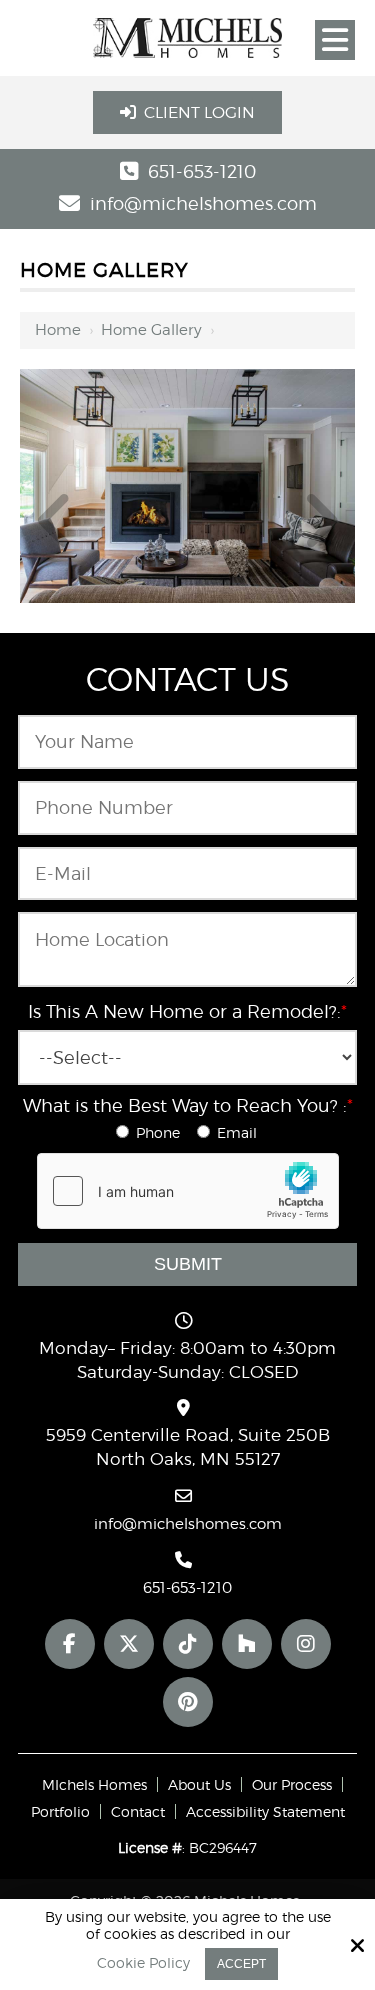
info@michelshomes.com (203, 203)
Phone (162, 1132)
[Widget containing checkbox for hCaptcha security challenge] (188, 1191)
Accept (241, 1964)
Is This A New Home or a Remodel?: (187, 1011)
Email (239, 1132)
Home (58, 330)
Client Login (199, 112)
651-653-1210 (202, 171)
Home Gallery (151, 330)
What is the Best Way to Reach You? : (188, 1105)
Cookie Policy (143, 1963)
